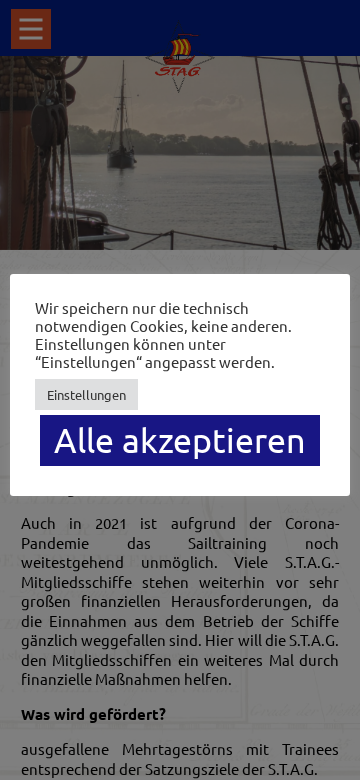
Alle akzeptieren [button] (180, 440)
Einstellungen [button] (86, 394)
